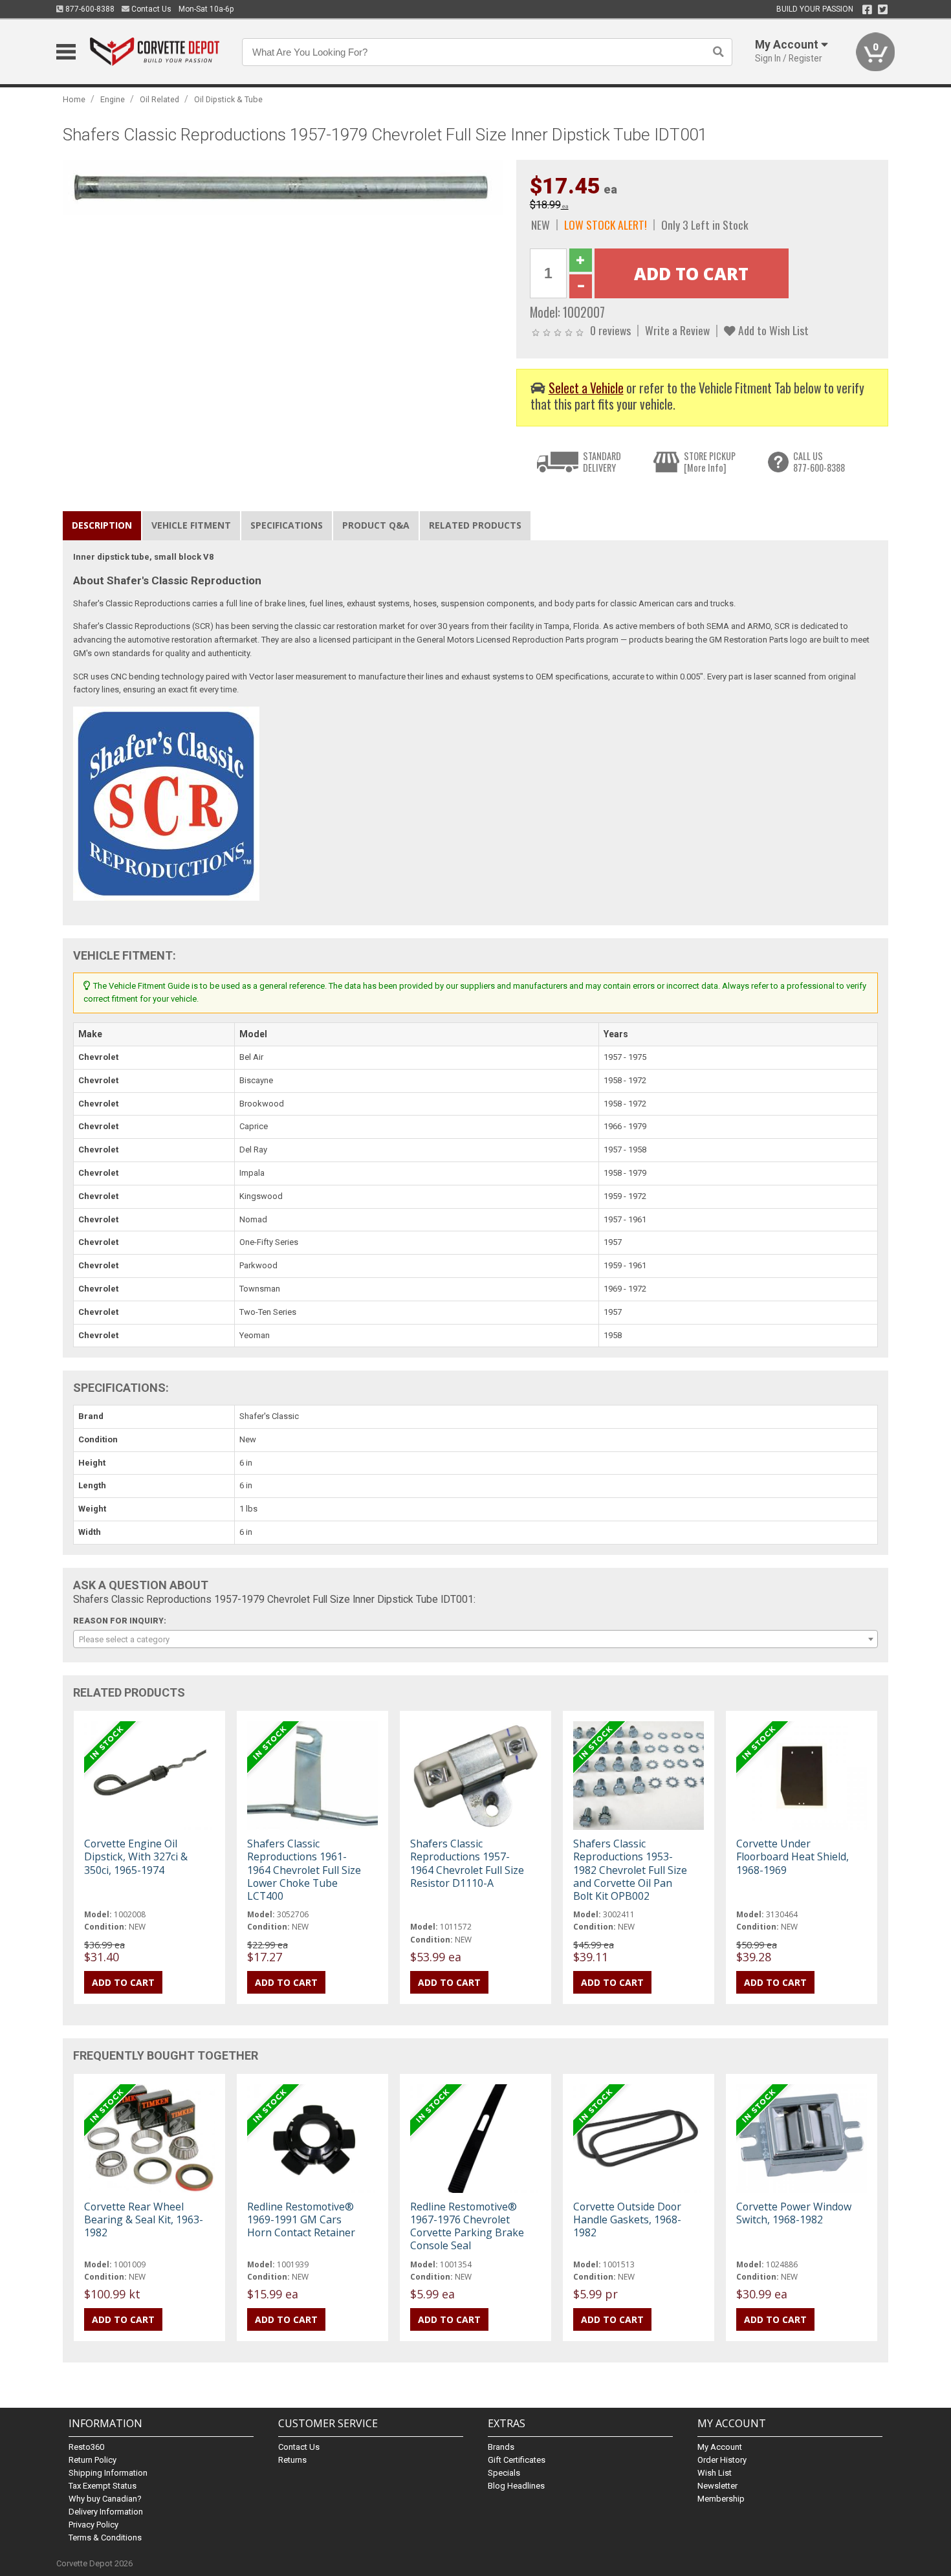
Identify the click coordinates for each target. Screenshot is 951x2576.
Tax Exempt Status (103, 2486)
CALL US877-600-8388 (819, 462)
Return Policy (93, 2460)
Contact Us (150, 9)
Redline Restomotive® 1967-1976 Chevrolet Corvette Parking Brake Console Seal (467, 2226)
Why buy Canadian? (105, 2499)
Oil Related (159, 99)
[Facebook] (867, 10)
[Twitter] (883, 10)
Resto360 (86, 2447)
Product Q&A (376, 525)
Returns (292, 2460)
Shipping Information (108, 2473)
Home (74, 99)
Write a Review (677, 330)
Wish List (715, 2473)
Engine (113, 99)
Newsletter (717, 2486)
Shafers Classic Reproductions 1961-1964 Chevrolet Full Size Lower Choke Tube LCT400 (304, 1870)
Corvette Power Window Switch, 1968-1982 (794, 2213)
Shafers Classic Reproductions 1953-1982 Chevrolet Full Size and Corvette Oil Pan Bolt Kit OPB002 (630, 1870)
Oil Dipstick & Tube (228, 99)
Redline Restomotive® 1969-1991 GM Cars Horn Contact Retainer (301, 2219)
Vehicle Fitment (191, 525)
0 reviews (610, 330)
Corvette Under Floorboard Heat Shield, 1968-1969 (792, 1856)
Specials (504, 2473)
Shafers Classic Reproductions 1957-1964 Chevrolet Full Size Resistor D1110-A (467, 1863)
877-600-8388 (89, 9)
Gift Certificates (517, 2460)
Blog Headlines (516, 2486)
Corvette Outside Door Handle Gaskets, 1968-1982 (627, 2219)
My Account (720, 2447)
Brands (501, 2447)
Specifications (287, 525)
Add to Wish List (772, 330)
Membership (721, 2499)
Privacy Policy (93, 2525)
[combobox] (475, 1639)
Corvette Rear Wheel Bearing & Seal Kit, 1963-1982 (144, 2219)
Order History (722, 2460)
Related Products (475, 525)
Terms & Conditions (105, 2537)
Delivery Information (106, 2512)
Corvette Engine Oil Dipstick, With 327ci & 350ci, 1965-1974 (136, 1856)
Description (102, 525)
